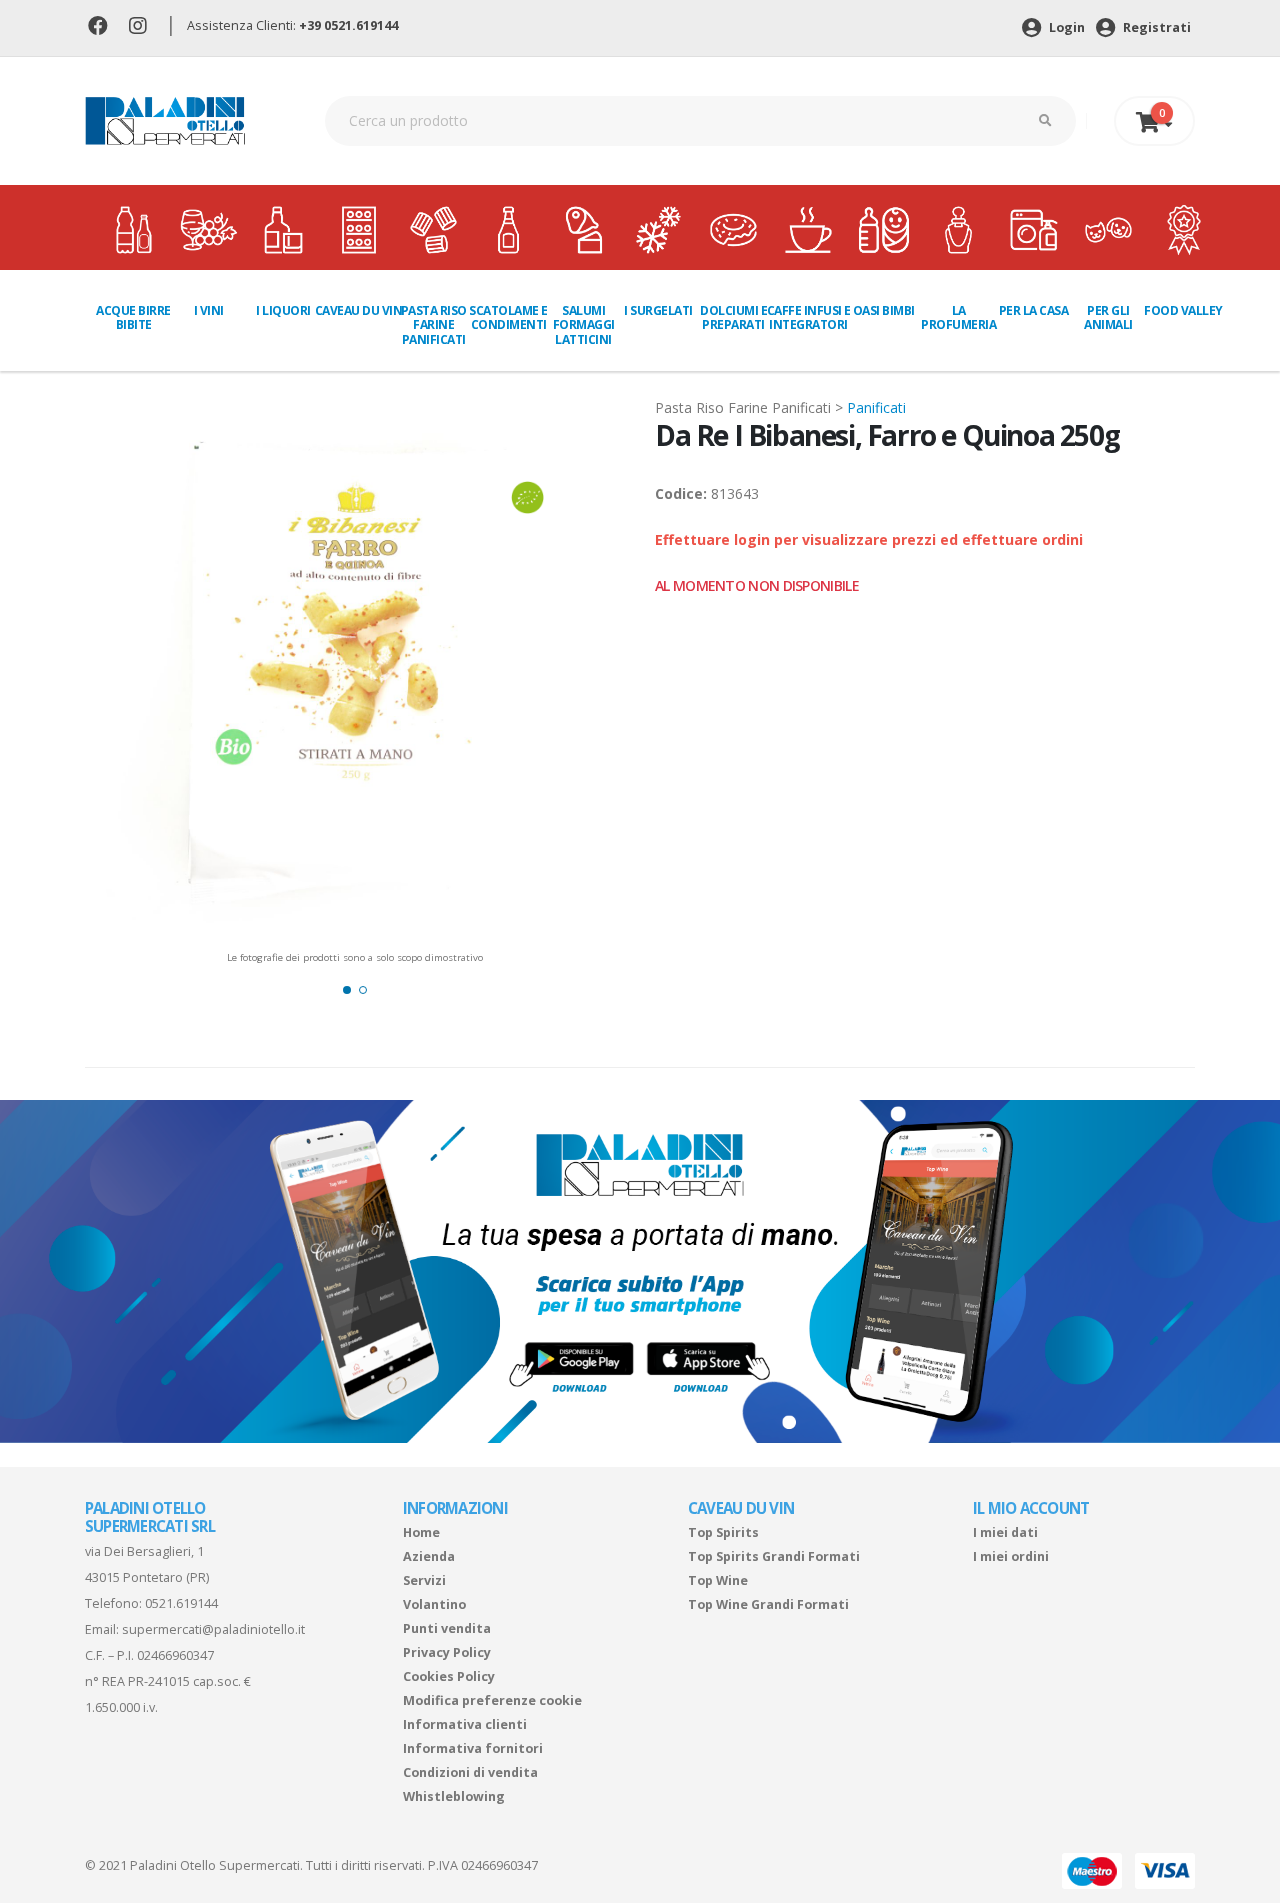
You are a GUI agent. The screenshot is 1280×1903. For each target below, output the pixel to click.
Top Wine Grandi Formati (768, 1604)
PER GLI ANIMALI (1108, 317)
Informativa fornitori (473, 1748)
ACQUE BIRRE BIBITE (133, 317)
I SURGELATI (658, 310)
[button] (347, 990)
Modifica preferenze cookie (492, 1700)
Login (1065, 27)
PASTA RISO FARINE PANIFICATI (434, 325)
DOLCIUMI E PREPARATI (733, 317)
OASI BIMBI (884, 310)
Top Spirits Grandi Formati (774, 1556)
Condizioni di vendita (470, 1772)
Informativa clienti (465, 1724)
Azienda (429, 1556)
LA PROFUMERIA (958, 317)
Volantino (434, 1604)
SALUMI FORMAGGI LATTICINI (584, 325)
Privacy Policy (447, 1652)
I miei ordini (1011, 1556)
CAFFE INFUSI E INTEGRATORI (809, 317)
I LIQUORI (283, 310)
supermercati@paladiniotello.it (213, 1629)
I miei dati (1005, 1532)
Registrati (1155, 27)
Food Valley (1183, 310)
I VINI (209, 310)
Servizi (424, 1580)
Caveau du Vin (359, 310)
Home (421, 1532)
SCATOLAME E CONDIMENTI (508, 317)
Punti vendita (447, 1628)
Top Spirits (723, 1532)
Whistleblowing (454, 1796)
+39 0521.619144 (348, 25)
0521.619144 (181, 1603)
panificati (876, 407)
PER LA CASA (1034, 310)
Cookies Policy (449, 1676)
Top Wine (718, 1580)
